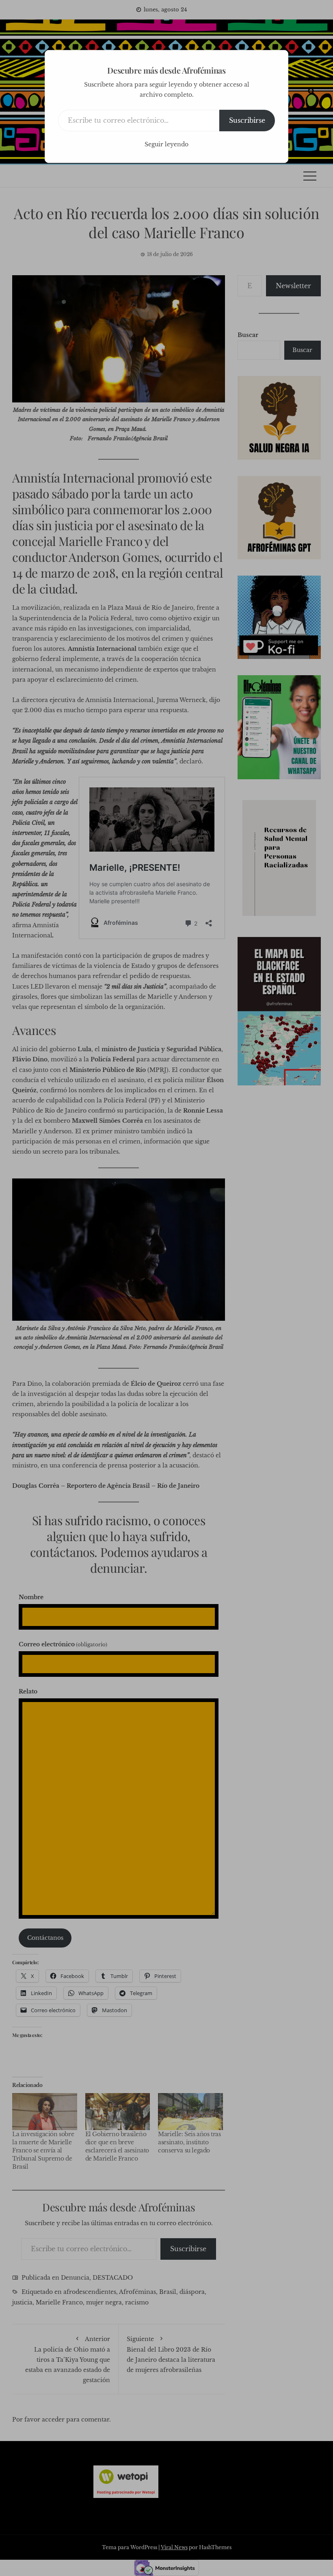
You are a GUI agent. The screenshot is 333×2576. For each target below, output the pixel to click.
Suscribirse (247, 120)
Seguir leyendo (166, 144)
